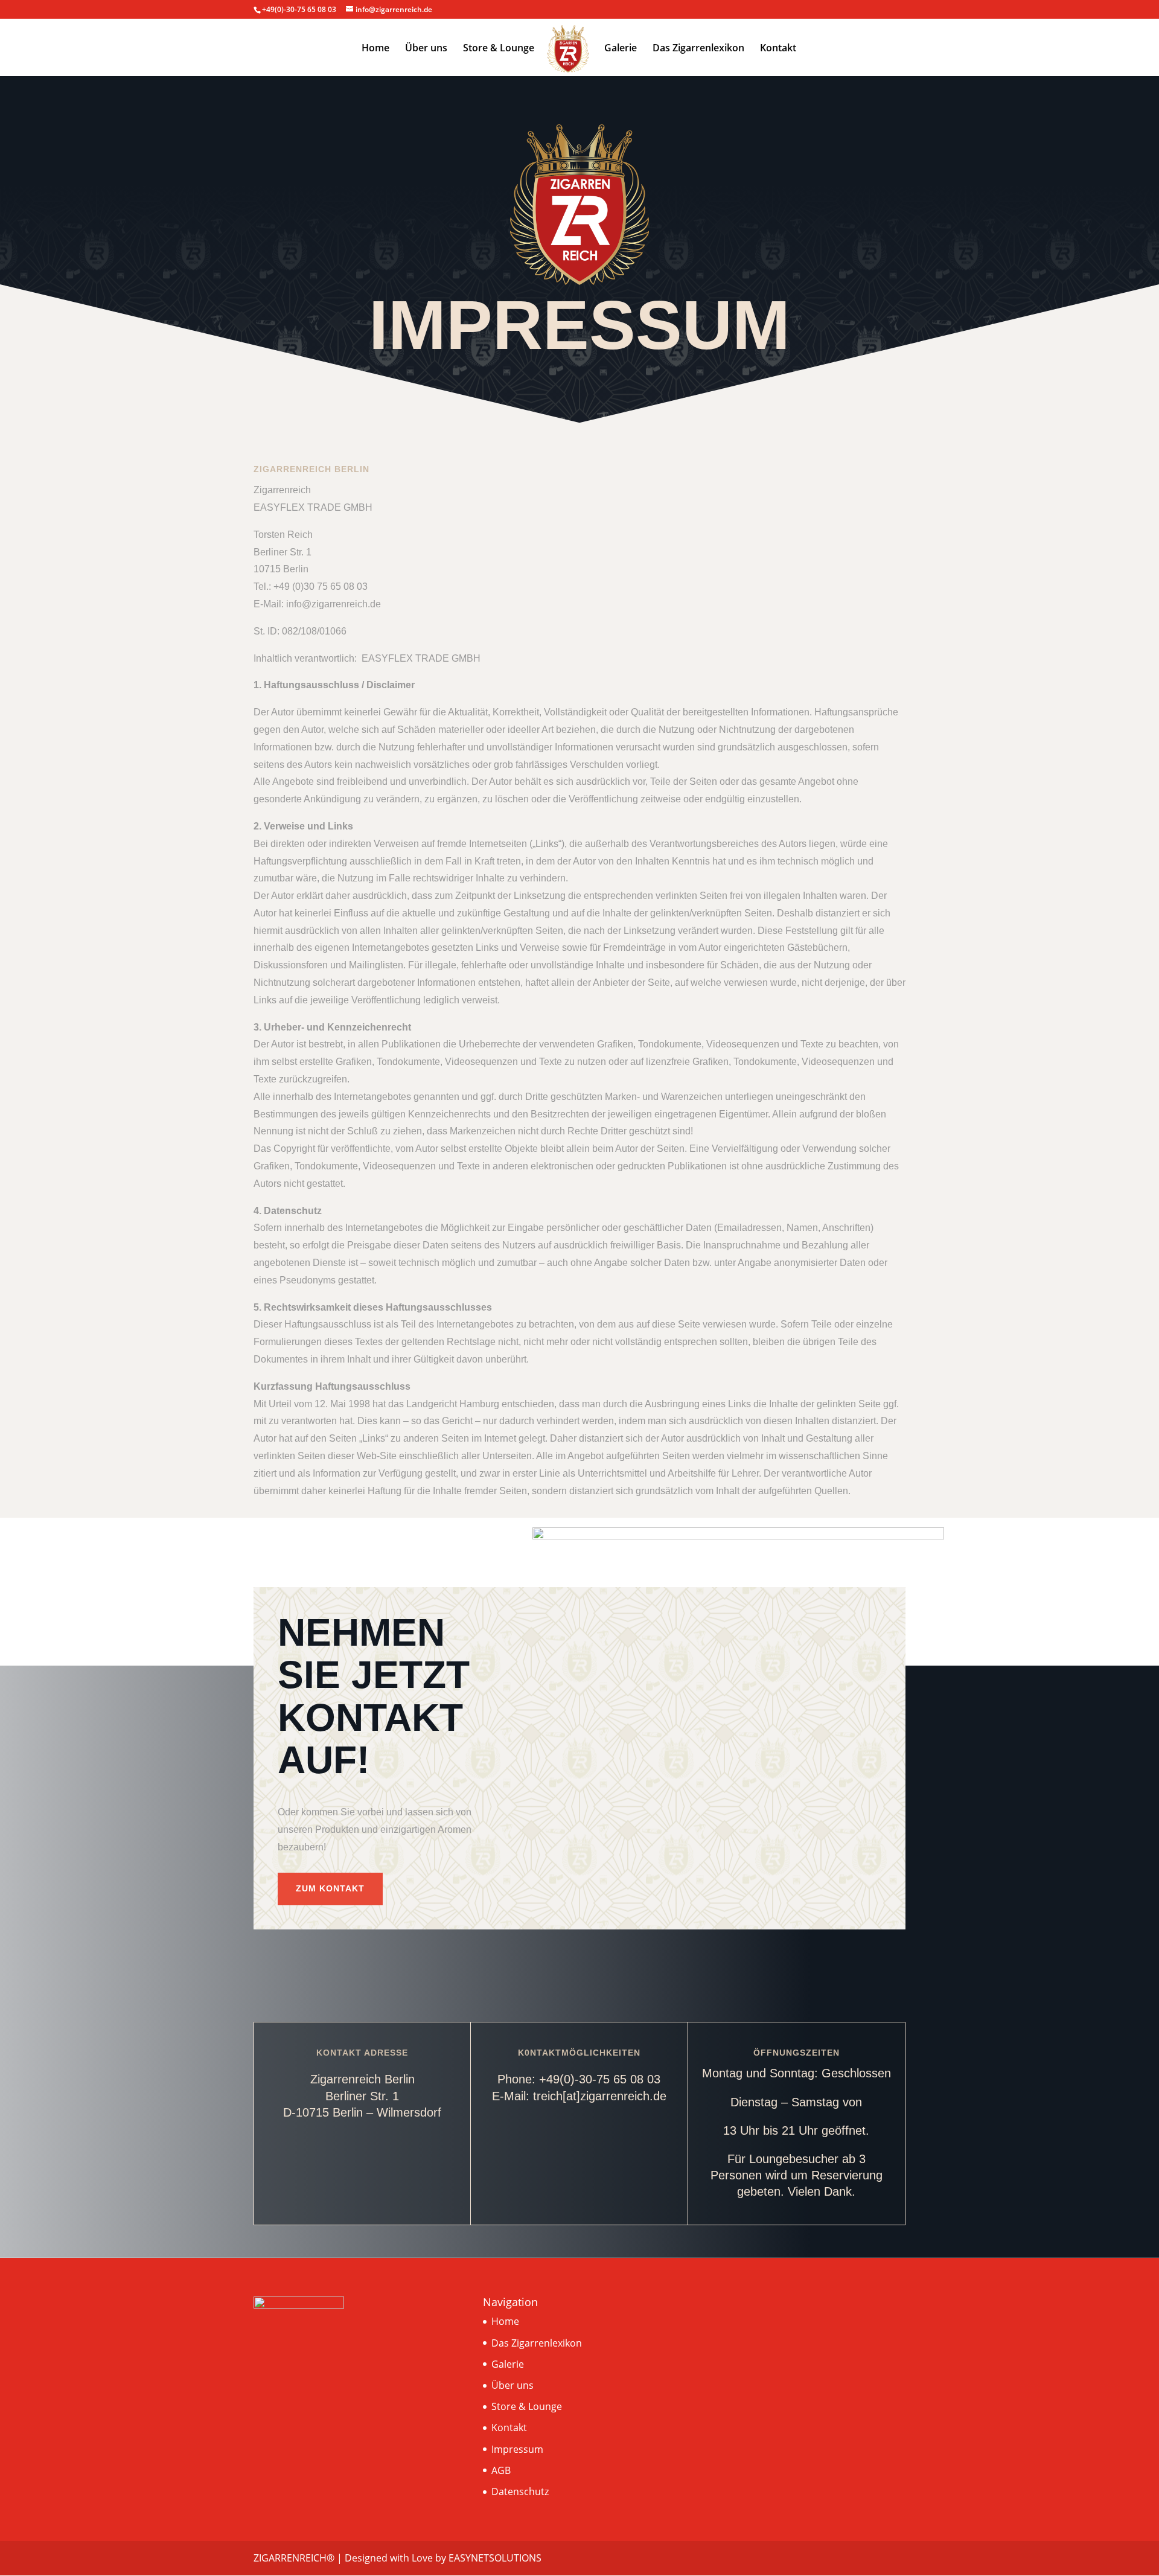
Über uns (426, 49)
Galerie (621, 49)
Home (375, 49)
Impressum (517, 2449)
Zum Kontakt (330, 1888)
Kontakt (778, 49)
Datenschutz (520, 2491)
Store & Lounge (499, 49)
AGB (501, 2470)
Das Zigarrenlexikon (698, 49)
